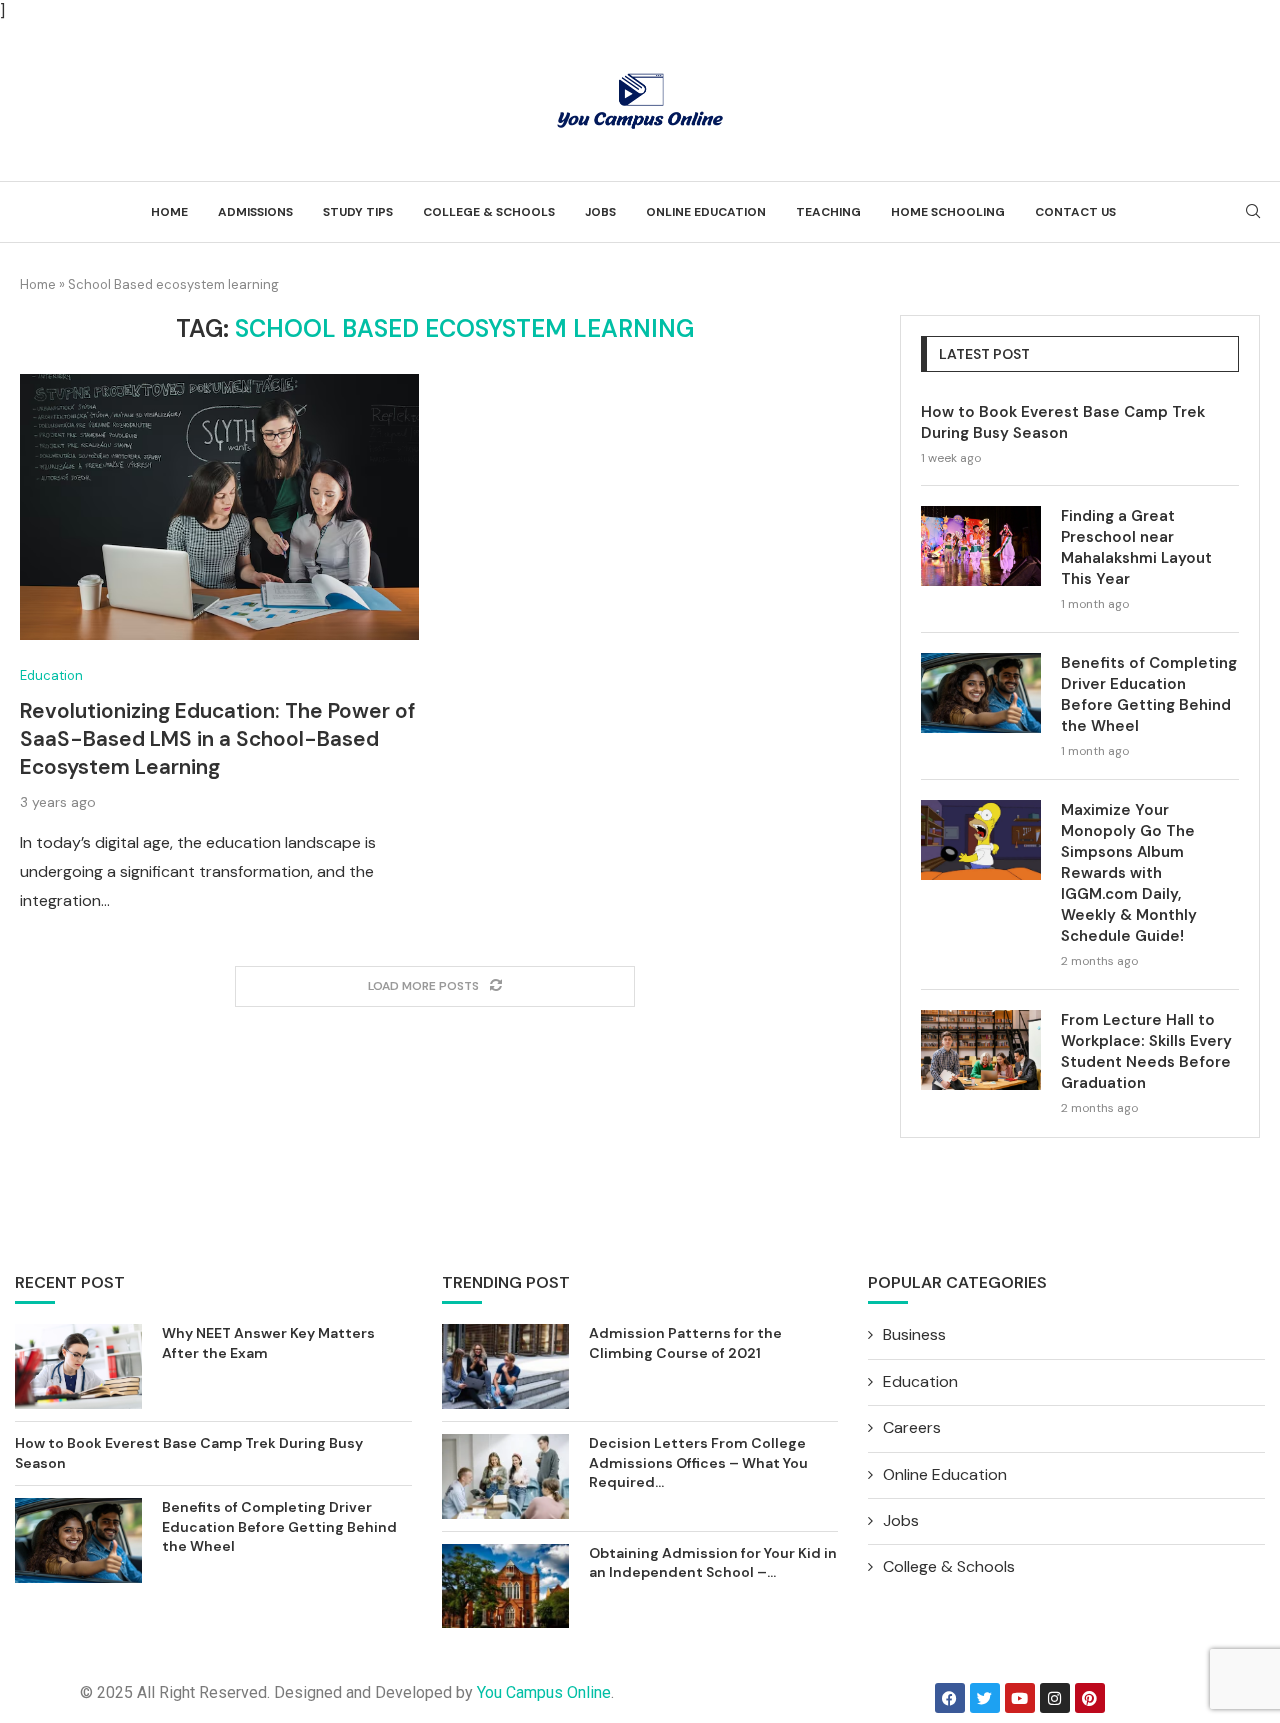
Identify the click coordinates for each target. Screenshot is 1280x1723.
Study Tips (358, 212)
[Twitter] (985, 1698)
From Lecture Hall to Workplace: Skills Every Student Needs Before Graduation (1146, 1051)
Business (914, 1334)
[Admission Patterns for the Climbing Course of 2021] (505, 1366)
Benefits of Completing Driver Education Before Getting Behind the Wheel (1149, 694)
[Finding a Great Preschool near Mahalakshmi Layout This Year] (981, 546)
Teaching (828, 212)
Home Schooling (948, 212)
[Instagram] (1055, 1698)
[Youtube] (1020, 1698)
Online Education (706, 212)
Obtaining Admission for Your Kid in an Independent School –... (713, 1563)
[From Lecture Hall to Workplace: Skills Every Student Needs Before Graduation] (981, 1050)
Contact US (1075, 212)
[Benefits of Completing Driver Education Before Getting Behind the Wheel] (981, 693)
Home (169, 212)
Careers (912, 1427)
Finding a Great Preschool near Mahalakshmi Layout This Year (1136, 547)
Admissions (255, 212)
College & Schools (489, 212)
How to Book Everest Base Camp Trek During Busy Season (1063, 422)
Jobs (600, 212)
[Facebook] (950, 1698)
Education (51, 676)
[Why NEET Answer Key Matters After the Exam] (78, 1366)
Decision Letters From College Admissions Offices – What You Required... (698, 1462)
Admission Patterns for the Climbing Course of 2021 (685, 1343)
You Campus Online (544, 1692)
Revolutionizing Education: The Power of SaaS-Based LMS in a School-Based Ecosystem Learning (217, 739)
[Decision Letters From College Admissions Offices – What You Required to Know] (505, 1476)
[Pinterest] (1090, 1698)
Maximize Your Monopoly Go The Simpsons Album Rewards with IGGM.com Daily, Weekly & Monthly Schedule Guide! (1129, 873)
